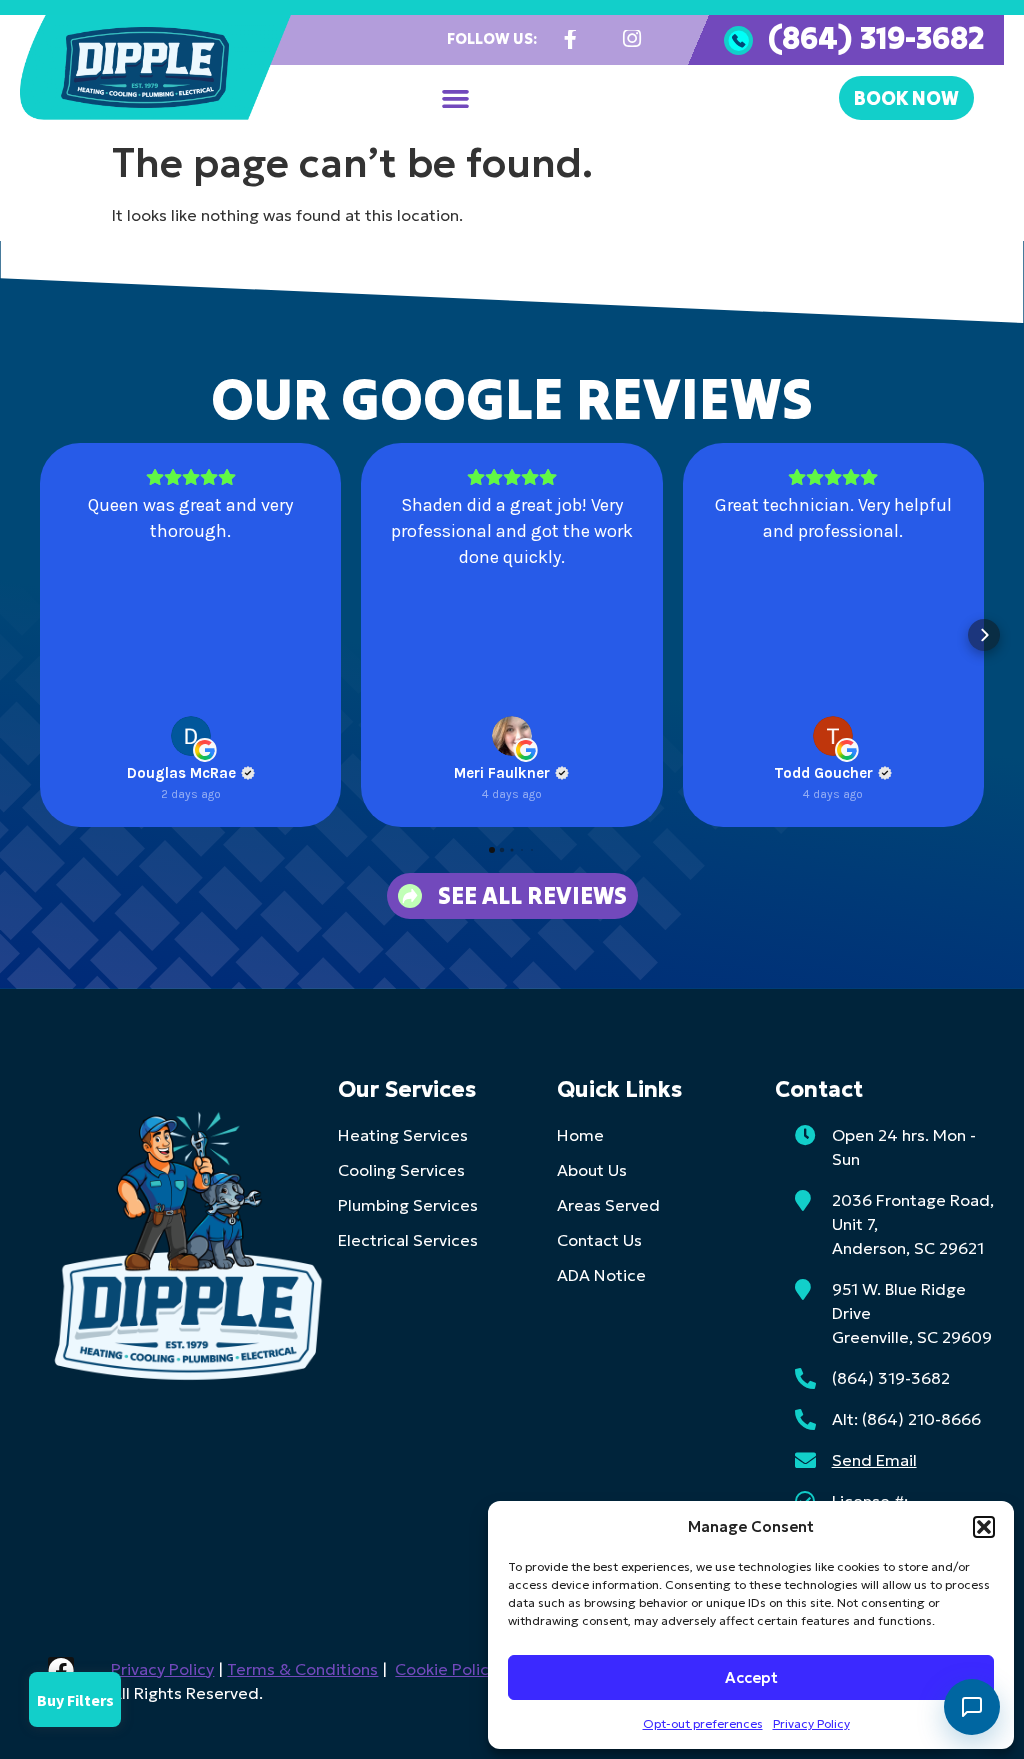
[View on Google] (191, 736)
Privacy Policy (811, 1723)
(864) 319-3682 (876, 37)
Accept (751, 1677)
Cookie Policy (446, 1669)
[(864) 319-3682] (738, 40)
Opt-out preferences (703, 1723)
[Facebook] (61, 1670)
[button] (984, 1527)
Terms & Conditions (302, 1669)
